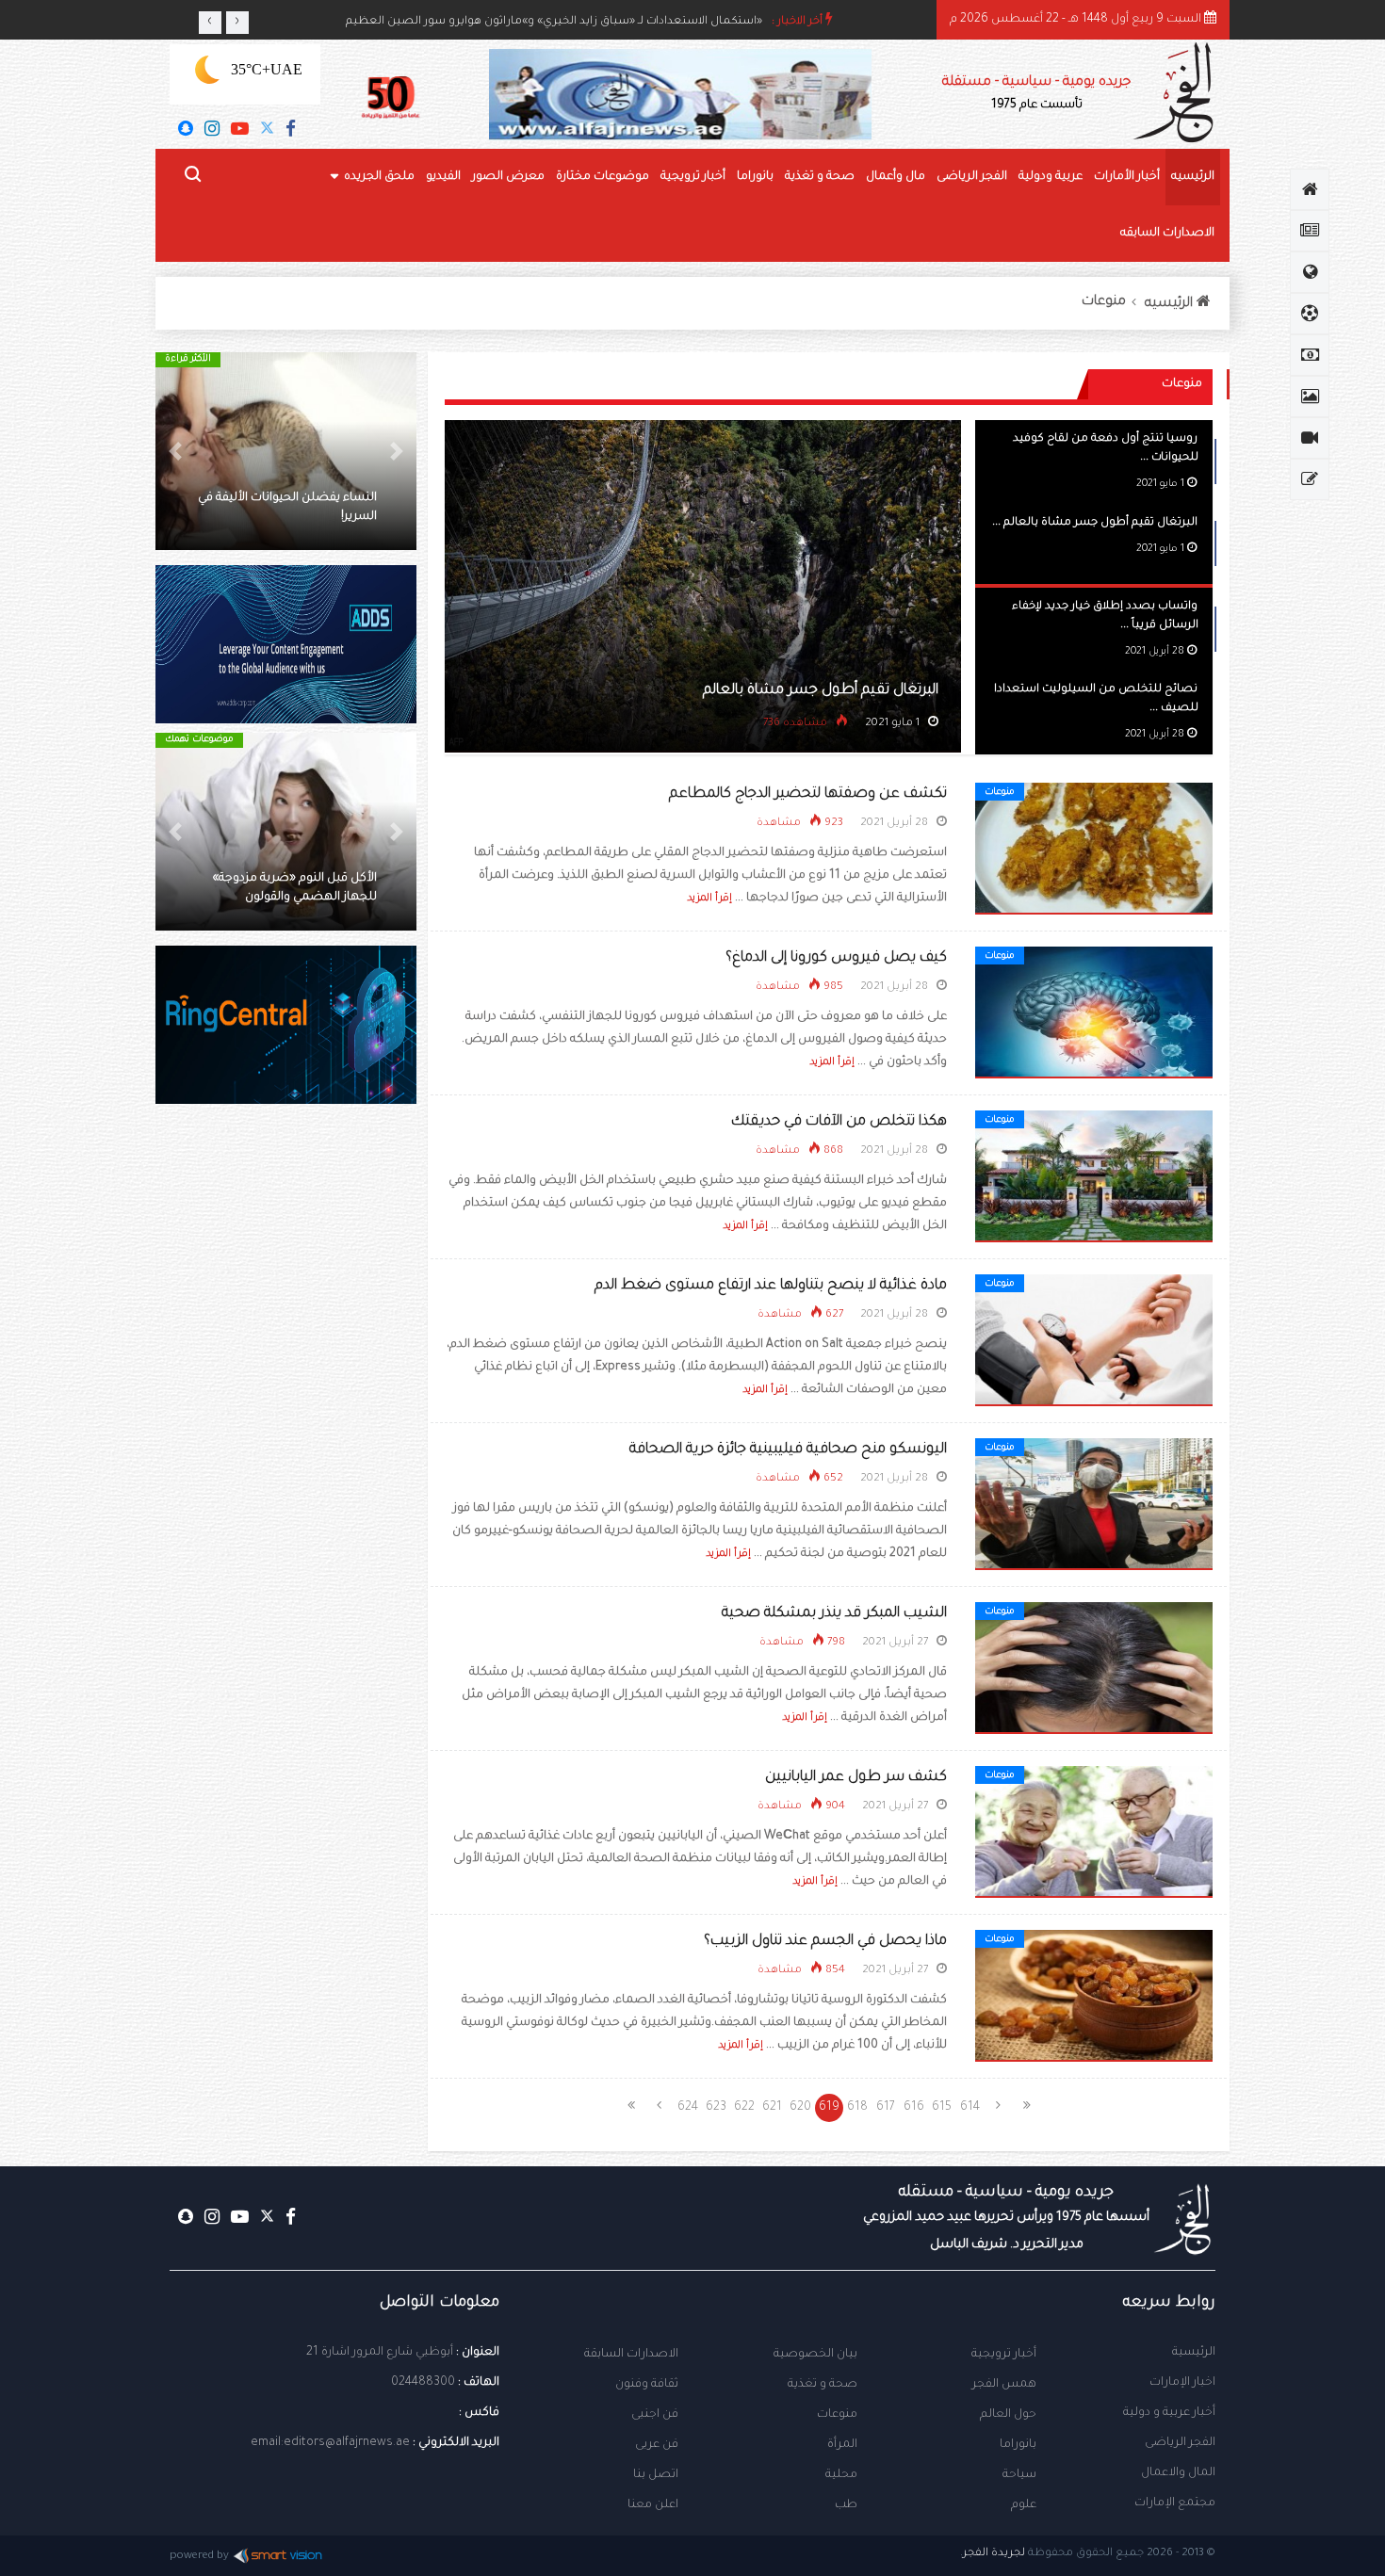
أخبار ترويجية (693, 177)
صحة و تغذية (820, 177)
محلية (841, 2475)
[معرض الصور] (1310, 397)
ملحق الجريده (379, 177)
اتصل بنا (656, 2475)
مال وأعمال (896, 177)
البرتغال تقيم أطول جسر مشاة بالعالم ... (1095, 523)
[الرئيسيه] (1310, 189)
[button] (397, 451)
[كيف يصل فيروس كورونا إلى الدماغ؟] (1094, 1013)
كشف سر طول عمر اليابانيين (856, 1778)
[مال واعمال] (1310, 355)
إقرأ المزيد (709, 899)
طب (846, 2505)
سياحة (1019, 2475)
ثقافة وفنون (647, 2385)
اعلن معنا (653, 2505)
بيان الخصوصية (815, 2355)
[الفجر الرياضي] (1310, 314)
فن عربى (657, 2445)
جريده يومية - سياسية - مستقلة (1036, 94)
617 (886, 2108)
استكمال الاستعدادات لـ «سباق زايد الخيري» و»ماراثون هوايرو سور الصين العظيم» (554, 22)
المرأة (842, 2445)
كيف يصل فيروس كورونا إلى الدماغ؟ (836, 958)
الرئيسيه (1193, 177)
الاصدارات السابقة (631, 2355)
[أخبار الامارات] (1310, 231)
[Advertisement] (286, 1441)
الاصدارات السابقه (1167, 234)
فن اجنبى (655, 2415)
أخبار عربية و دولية (1169, 2413)
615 (942, 2108)
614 (970, 2108)
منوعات (1104, 302)
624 (688, 2108)
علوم (1024, 2505)
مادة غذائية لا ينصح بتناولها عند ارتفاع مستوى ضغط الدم (771, 1286)
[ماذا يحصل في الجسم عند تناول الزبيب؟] (1094, 1997)
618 (857, 2108)
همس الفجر (1004, 2385)
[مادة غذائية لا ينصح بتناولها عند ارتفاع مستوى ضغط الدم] (1094, 1341)
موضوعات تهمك (199, 740)
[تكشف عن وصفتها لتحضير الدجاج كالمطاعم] (1094, 850)
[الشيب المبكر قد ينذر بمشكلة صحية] (1094, 1669)
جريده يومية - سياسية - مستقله (1006, 2218)
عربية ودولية (1051, 177)
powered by (199, 2557)
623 (716, 2108)
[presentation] (210, 23)
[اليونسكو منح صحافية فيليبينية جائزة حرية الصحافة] (1094, 1505)
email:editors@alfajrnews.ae (330, 2443)
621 (772, 2108)
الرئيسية (1194, 2353)
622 (744, 2108)
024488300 (423, 2383)
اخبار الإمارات (1182, 2383)
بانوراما (755, 177)
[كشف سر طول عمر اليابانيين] (1094, 1833)
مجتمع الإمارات (1175, 2503)
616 (914, 2108)
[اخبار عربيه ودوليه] (1310, 272)
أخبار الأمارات (1127, 177)
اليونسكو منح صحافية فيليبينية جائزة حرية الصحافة (788, 1450)
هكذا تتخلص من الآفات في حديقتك (839, 1122)
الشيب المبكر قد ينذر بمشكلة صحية (834, 1614)
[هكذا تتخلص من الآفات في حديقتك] (1094, 1177)
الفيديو (443, 177)
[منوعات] (1310, 479)
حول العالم (1008, 2415)
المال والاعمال (1178, 2473)
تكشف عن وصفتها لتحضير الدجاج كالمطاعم (808, 794)
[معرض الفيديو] (1310, 438)
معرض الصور (508, 177)
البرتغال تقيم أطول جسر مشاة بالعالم (821, 691)
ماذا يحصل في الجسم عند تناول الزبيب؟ (825, 1942)
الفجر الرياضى (972, 177)
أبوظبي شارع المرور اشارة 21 (380, 2353)
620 (800, 2108)
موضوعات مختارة (603, 177)
